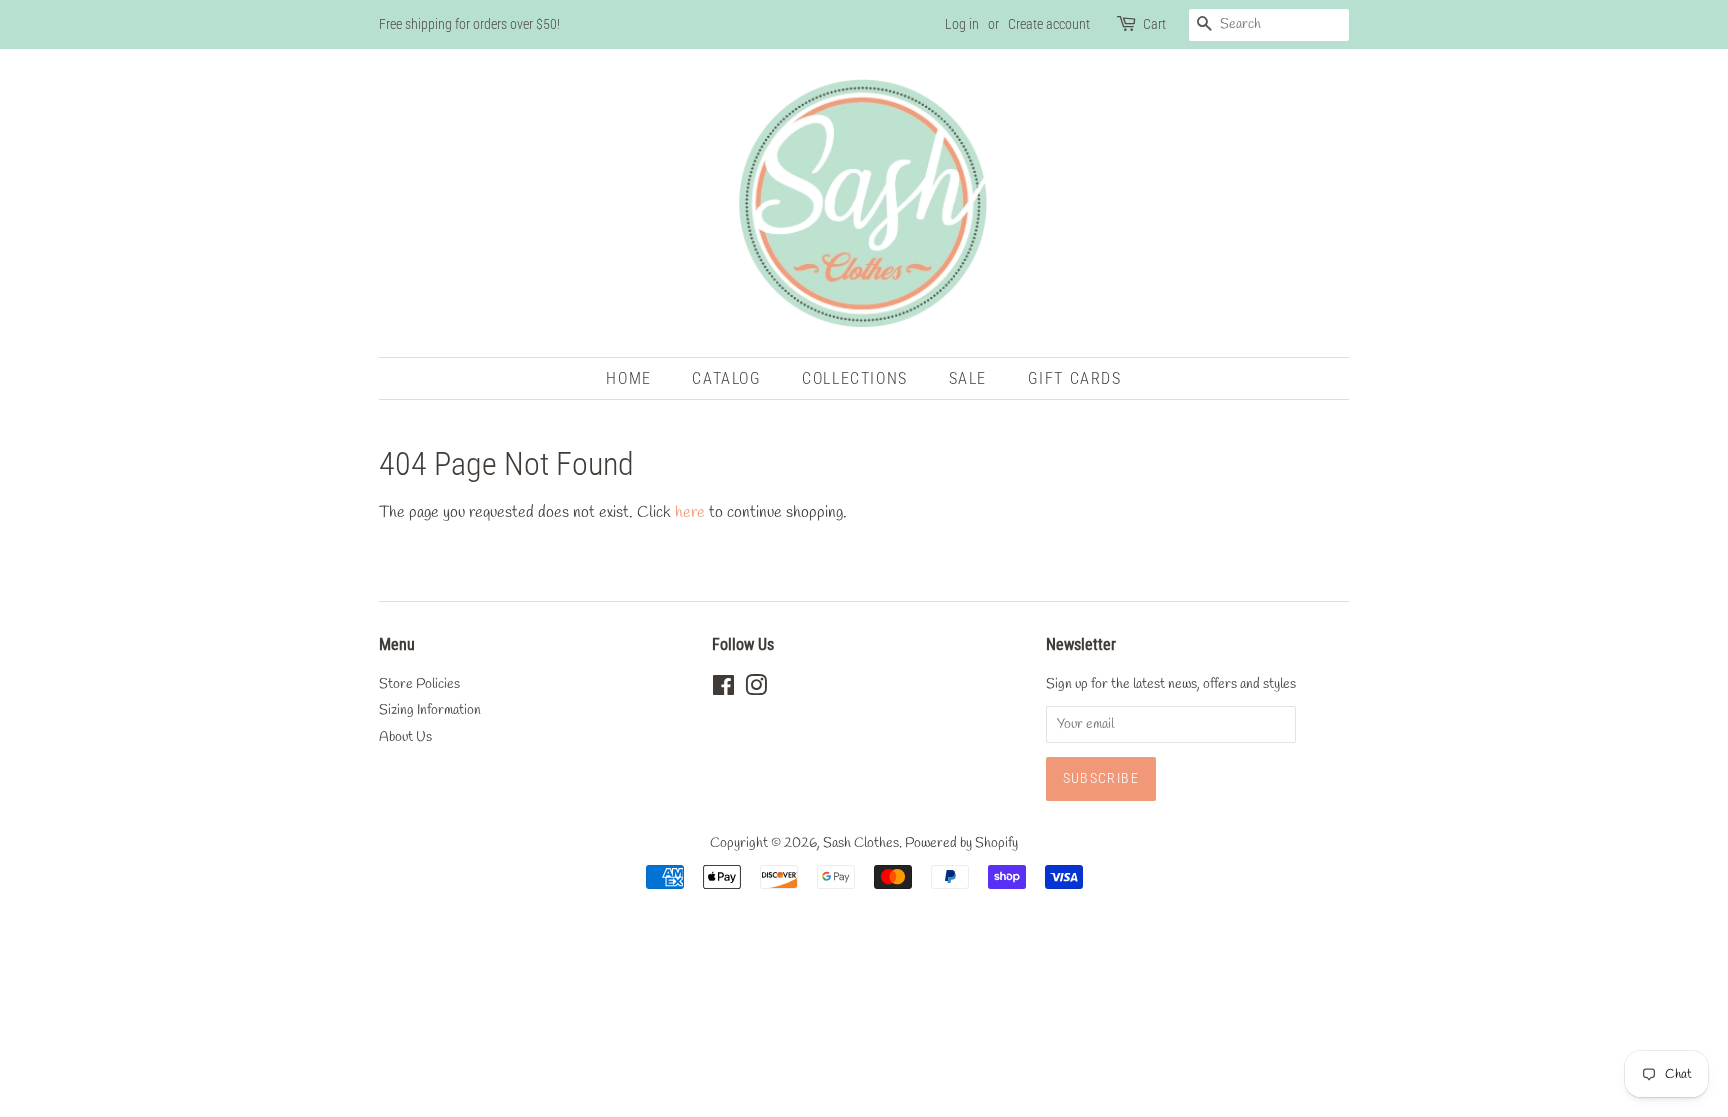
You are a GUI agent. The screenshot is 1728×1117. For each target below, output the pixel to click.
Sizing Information (430, 710)
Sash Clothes (861, 843)
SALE (968, 378)
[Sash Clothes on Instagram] (756, 690)
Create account (1049, 24)
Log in (962, 24)
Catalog (726, 378)
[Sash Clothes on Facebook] (723, 690)
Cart (1154, 24)
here (690, 512)
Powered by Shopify (961, 843)
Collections (855, 378)
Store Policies (419, 684)
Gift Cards (1075, 378)
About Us (405, 737)
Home (628, 378)
